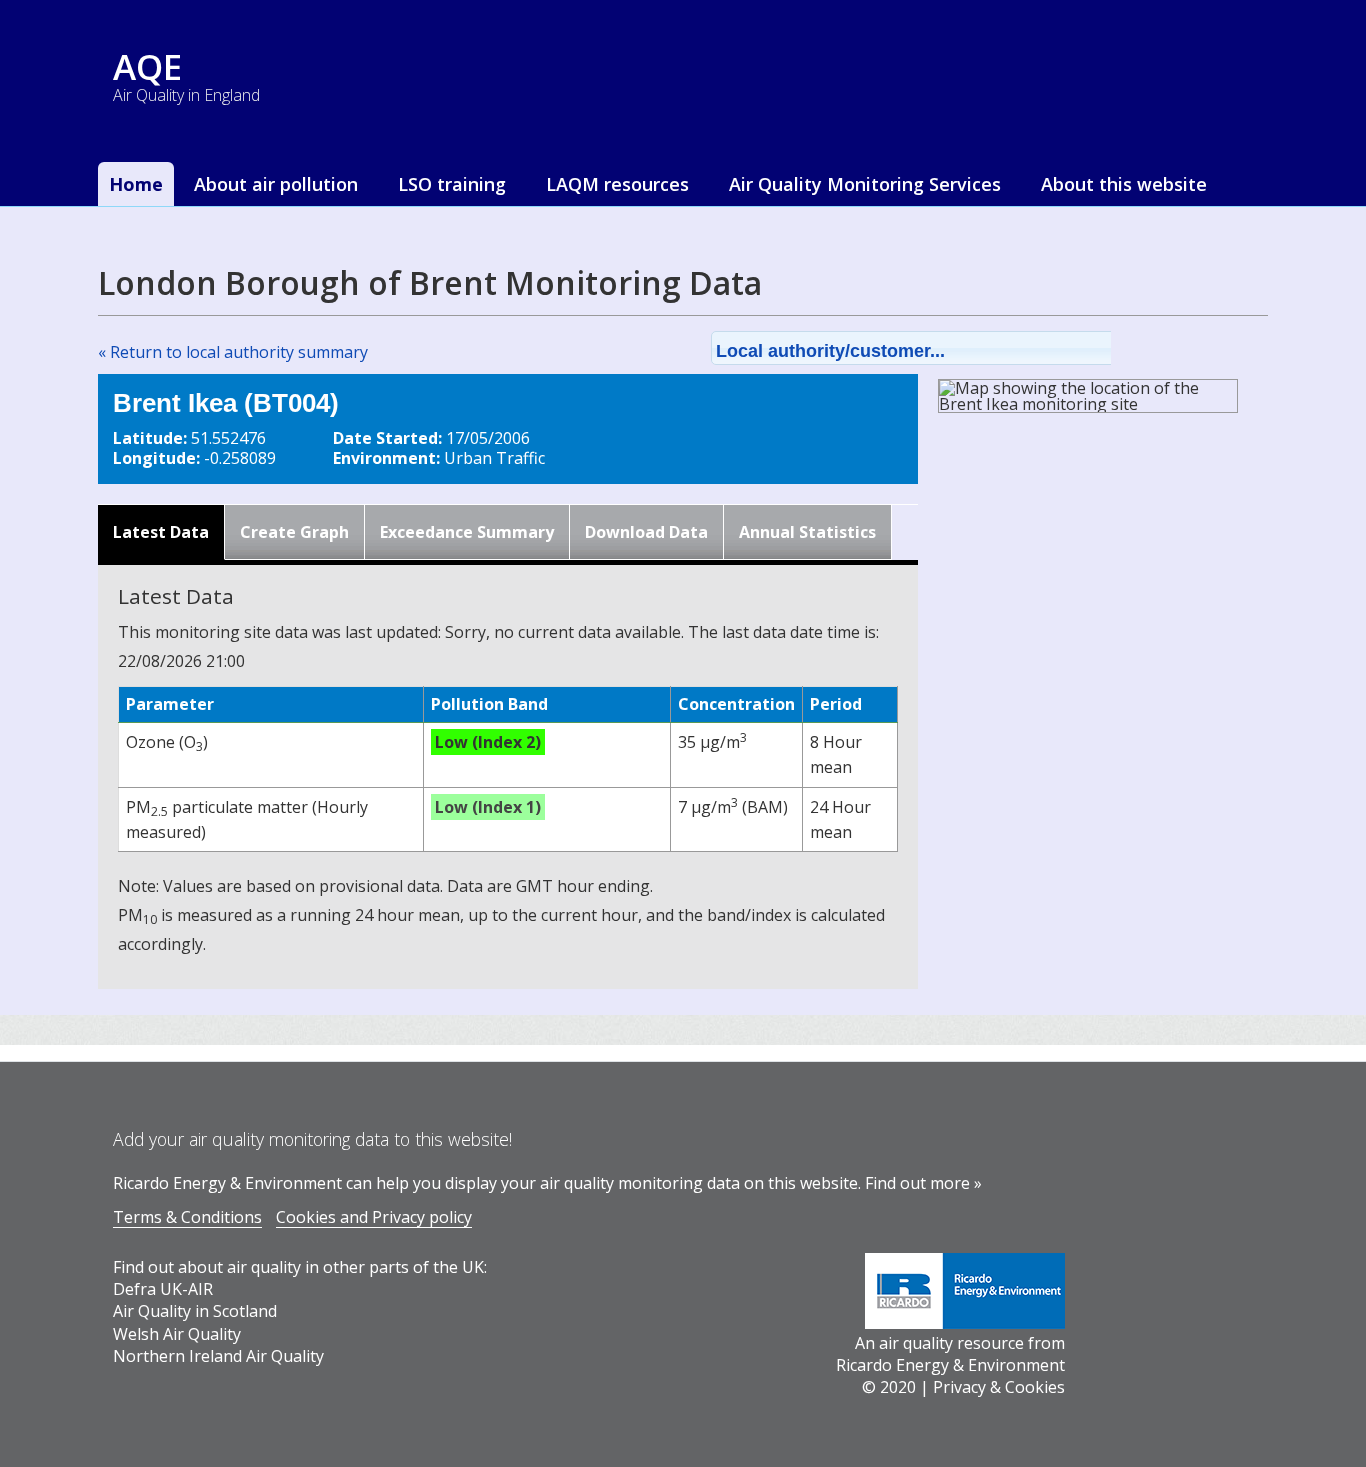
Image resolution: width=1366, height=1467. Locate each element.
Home (136, 184)
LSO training (452, 184)
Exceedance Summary (467, 532)
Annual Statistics (807, 532)
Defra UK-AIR (163, 1289)
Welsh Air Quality (177, 1334)
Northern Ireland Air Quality (218, 1356)
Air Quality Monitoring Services (865, 184)
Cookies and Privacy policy (374, 1217)
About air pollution (276, 184)
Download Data (646, 532)
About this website (1124, 184)
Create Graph (294, 532)
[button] (937, 348)
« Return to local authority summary (233, 352)
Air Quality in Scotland (195, 1311)
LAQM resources (617, 184)
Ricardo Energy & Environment (950, 1365)
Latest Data (161, 532)
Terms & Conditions (187, 1217)
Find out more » (923, 1183)
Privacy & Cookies (999, 1387)
